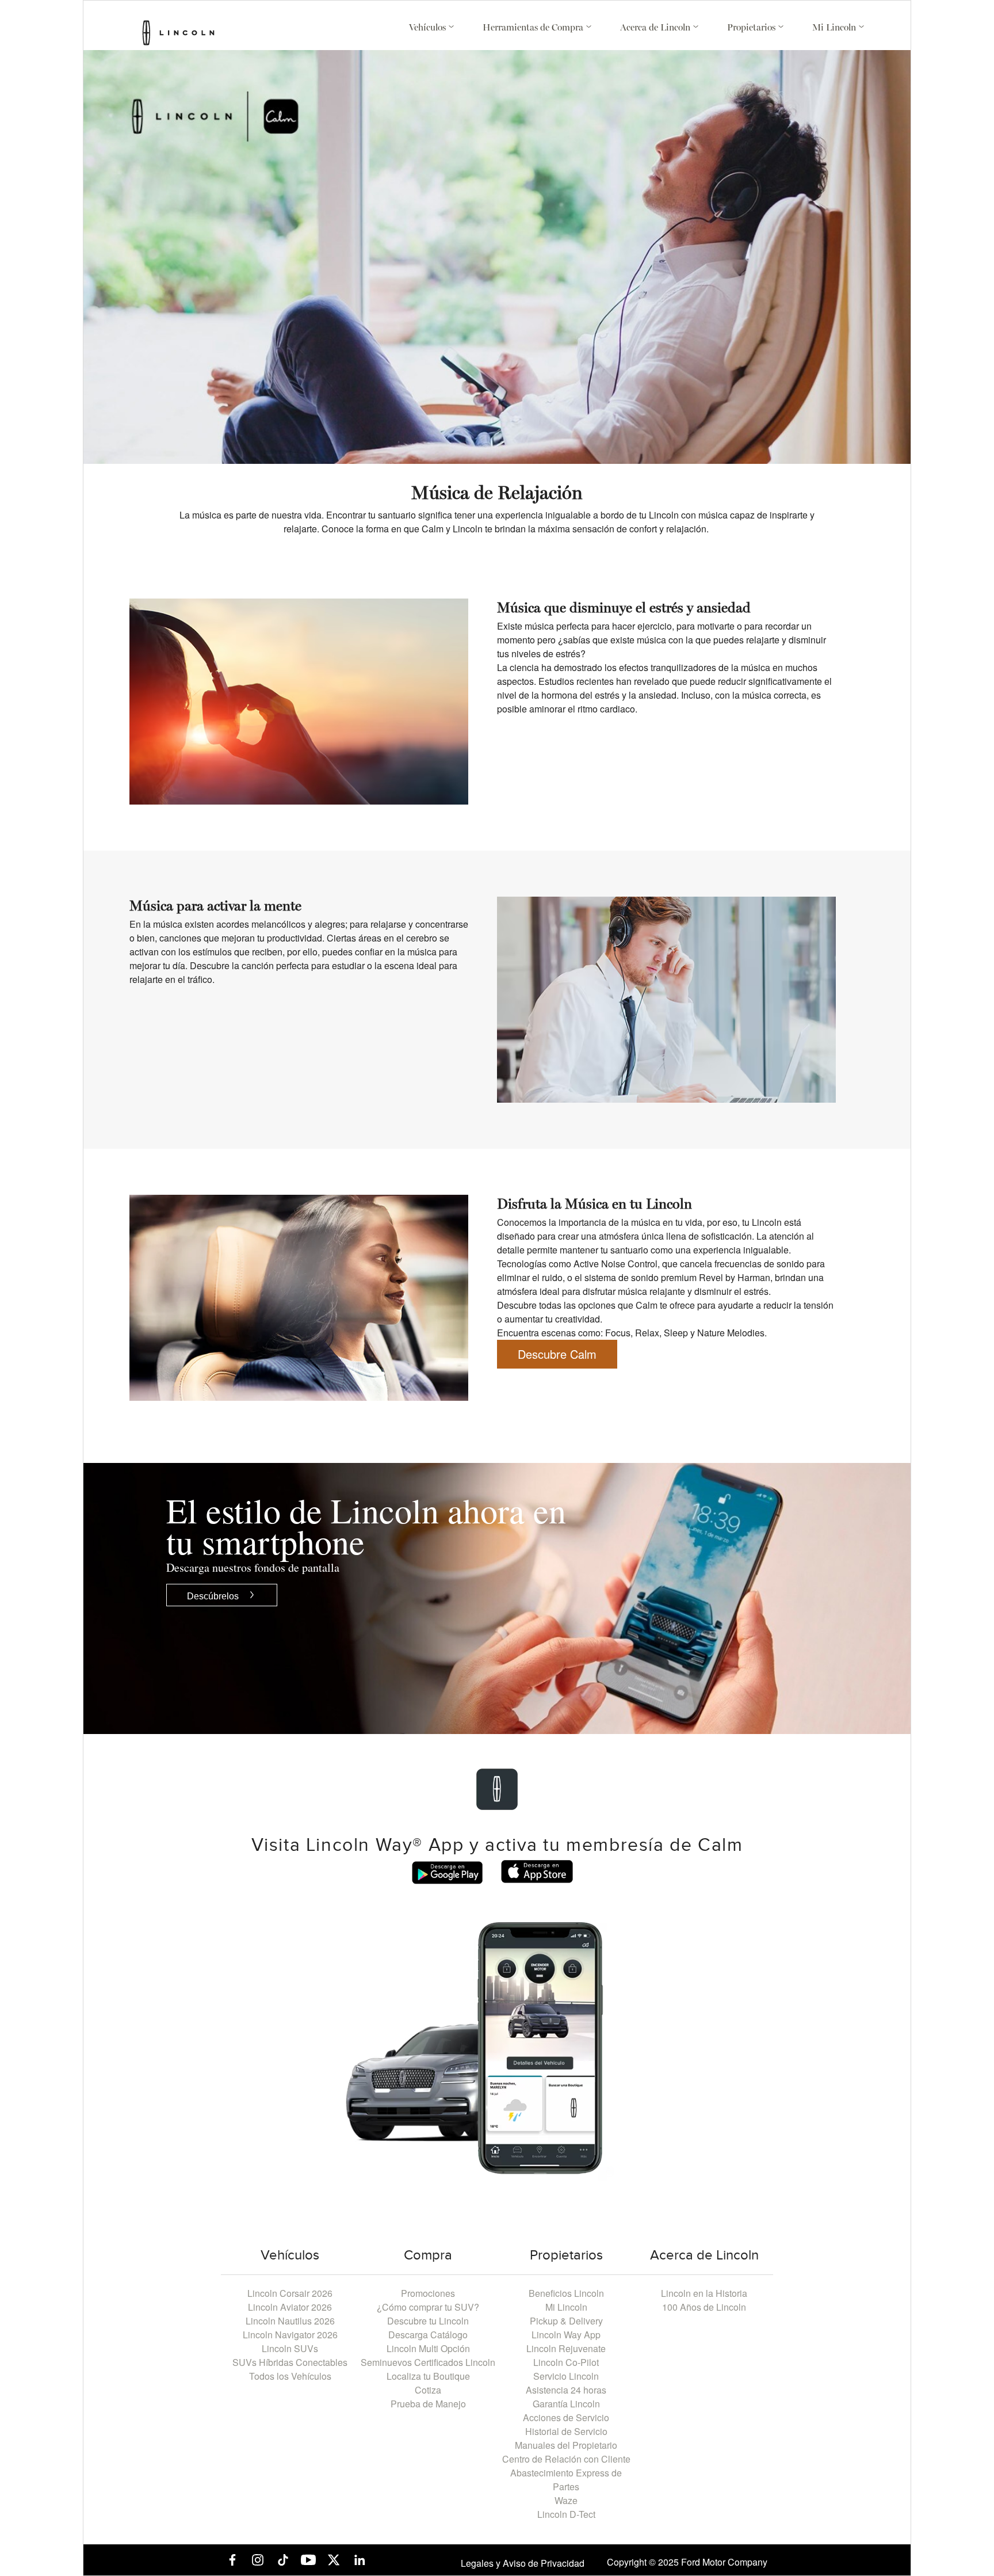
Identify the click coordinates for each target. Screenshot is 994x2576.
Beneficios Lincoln (566, 2293)
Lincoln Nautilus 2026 (290, 2321)
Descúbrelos (213, 1595)
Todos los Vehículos (290, 2376)
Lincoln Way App (566, 2335)
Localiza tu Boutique (428, 2376)
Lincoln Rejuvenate (566, 2348)
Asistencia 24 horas (566, 2390)
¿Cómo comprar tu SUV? (428, 2307)
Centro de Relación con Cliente (566, 2459)
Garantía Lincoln (566, 2404)
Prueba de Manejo (428, 2404)
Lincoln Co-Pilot (566, 2362)
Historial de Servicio (566, 2431)
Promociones (428, 2293)
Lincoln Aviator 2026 (290, 2307)
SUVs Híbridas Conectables (290, 2362)
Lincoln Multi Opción (428, 2348)
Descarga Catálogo (428, 2335)
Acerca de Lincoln (656, 28)
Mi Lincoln (835, 28)
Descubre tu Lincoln (428, 2321)
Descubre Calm (557, 1354)
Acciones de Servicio (566, 2417)
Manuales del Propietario (566, 2445)
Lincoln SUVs (290, 2348)
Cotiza (428, 2390)
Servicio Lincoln (566, 2376)
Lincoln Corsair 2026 (290, 2293)
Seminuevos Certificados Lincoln (428, 2362)
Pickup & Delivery (566, 2321)
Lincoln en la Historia (704, 2293)
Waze (566, 2500)
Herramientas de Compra (534, 28)
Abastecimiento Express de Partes (566, 2480)
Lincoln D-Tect (566, 2514)
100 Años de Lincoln (704, 2307)
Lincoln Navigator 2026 (290, 2335)
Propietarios (752, 28)
